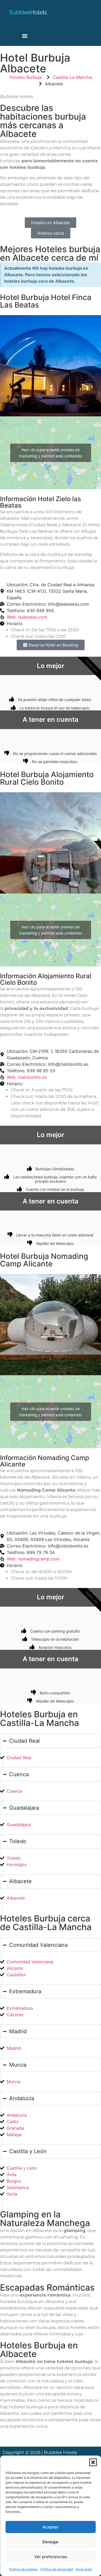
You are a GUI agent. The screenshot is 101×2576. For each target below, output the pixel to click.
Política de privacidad (57, 2569)
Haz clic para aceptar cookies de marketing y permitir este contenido (50, 453)
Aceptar (50, 2527)
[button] (93, 2462)
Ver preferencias (51, 2557)
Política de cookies (23, 2569)
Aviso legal (84, 2569)
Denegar (51, 2542)
